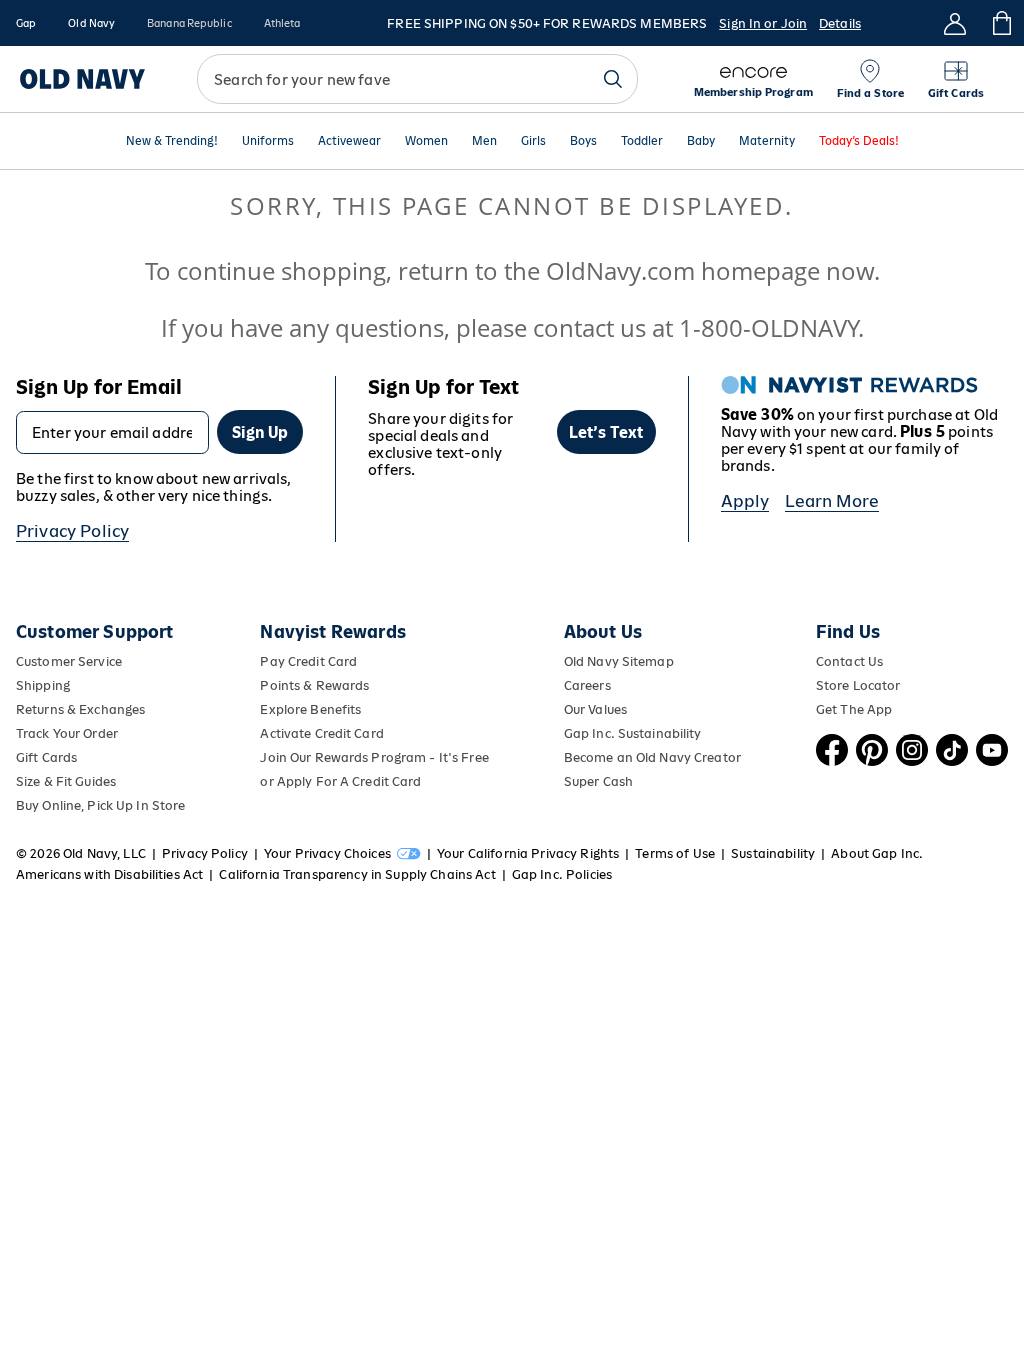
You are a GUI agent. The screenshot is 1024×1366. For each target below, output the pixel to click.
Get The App (854, 709)
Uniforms (268, 141)
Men (484, 141)
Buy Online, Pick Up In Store (100, 805)
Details (840, 23)
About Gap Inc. (877, 853)
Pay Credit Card (308, 661)
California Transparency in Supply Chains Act (357, 874)
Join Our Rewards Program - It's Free (374, 757)
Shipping (43, 685)
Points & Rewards (314, 685)
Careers (587, 685)
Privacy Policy (72, 531)
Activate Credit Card (321, 733)
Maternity (767, 141)
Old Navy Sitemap (619, 661)
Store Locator (858, 685)
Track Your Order (67, 733)
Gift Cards (46, 757)
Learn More (832, 501)
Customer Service (69, 661)
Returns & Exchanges (80, 709)
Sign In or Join (763, 23)
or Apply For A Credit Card (340, 781)
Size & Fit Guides (66, 781)
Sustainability (773, 853)
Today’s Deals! (859, 141)
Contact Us (849, 661)
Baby (701, 141)
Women (426, 141)
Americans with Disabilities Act (109, 874)
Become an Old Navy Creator (652, 757)
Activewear (349, 141)
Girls (533, 141)
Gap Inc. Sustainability (633, 733)
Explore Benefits (310, 709)
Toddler (642, 141)
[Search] (613, 79)
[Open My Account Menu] (955, 23)
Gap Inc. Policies (562, 874)
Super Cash (598, 781)
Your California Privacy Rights (528, 853)
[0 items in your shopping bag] (1000, 23)
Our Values (595, 709)
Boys (583, 141)
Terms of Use (675, 853)
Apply (745, 501)
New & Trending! (172, 141)
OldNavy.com (620, 270)
